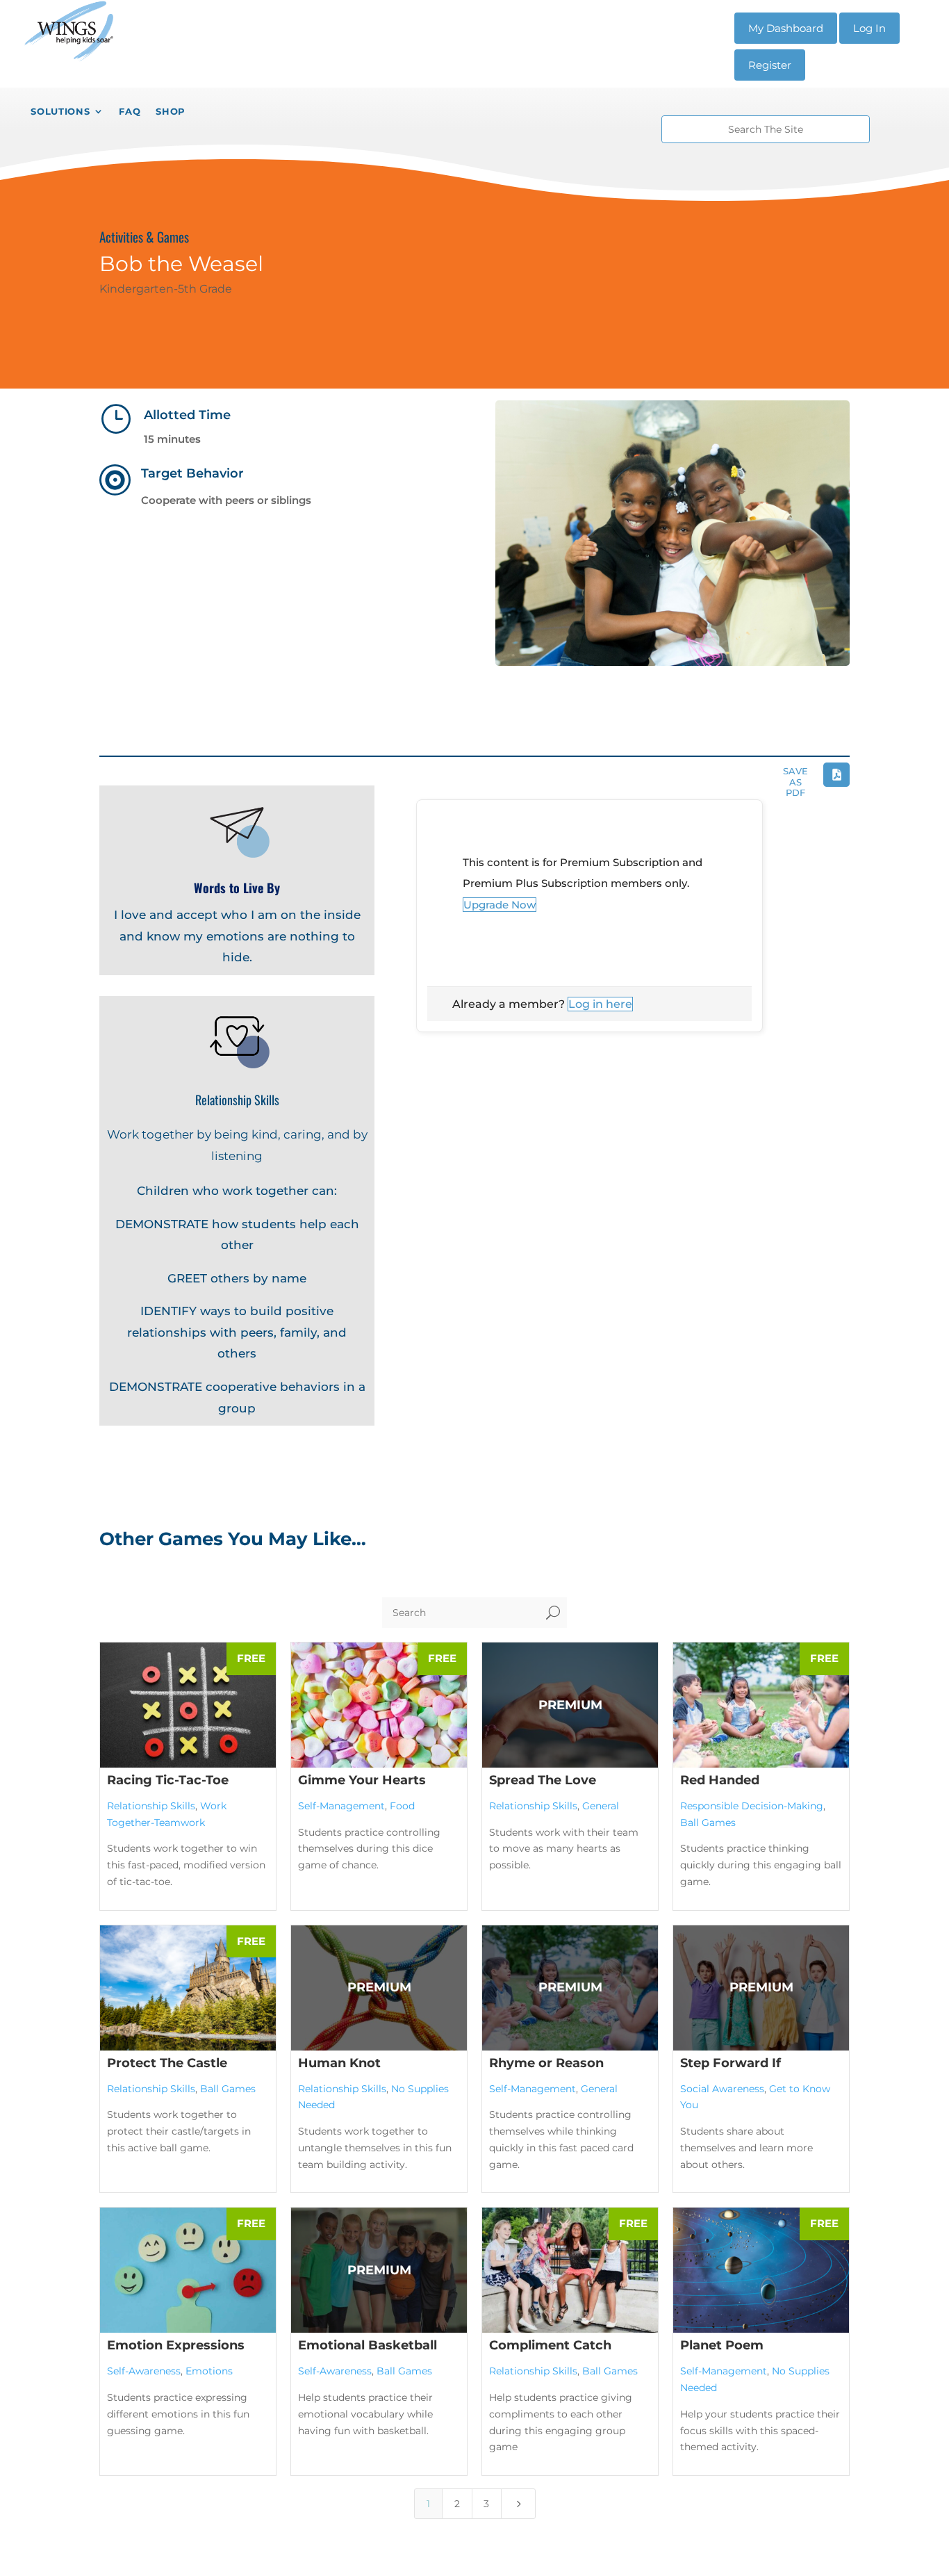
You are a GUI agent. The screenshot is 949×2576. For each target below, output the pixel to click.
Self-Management (341, 1806)
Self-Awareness (144, 2371)
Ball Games (708, 1823)
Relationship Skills (151, 1806)
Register (770, 65)
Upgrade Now (500, 905)
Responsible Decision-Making (752, 1806)
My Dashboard (786, 28)
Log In (869, 28)
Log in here (600, 1004)
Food (402, 1806)
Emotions (209, 2371)
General (601, 1806)
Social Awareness (722, 2089)
